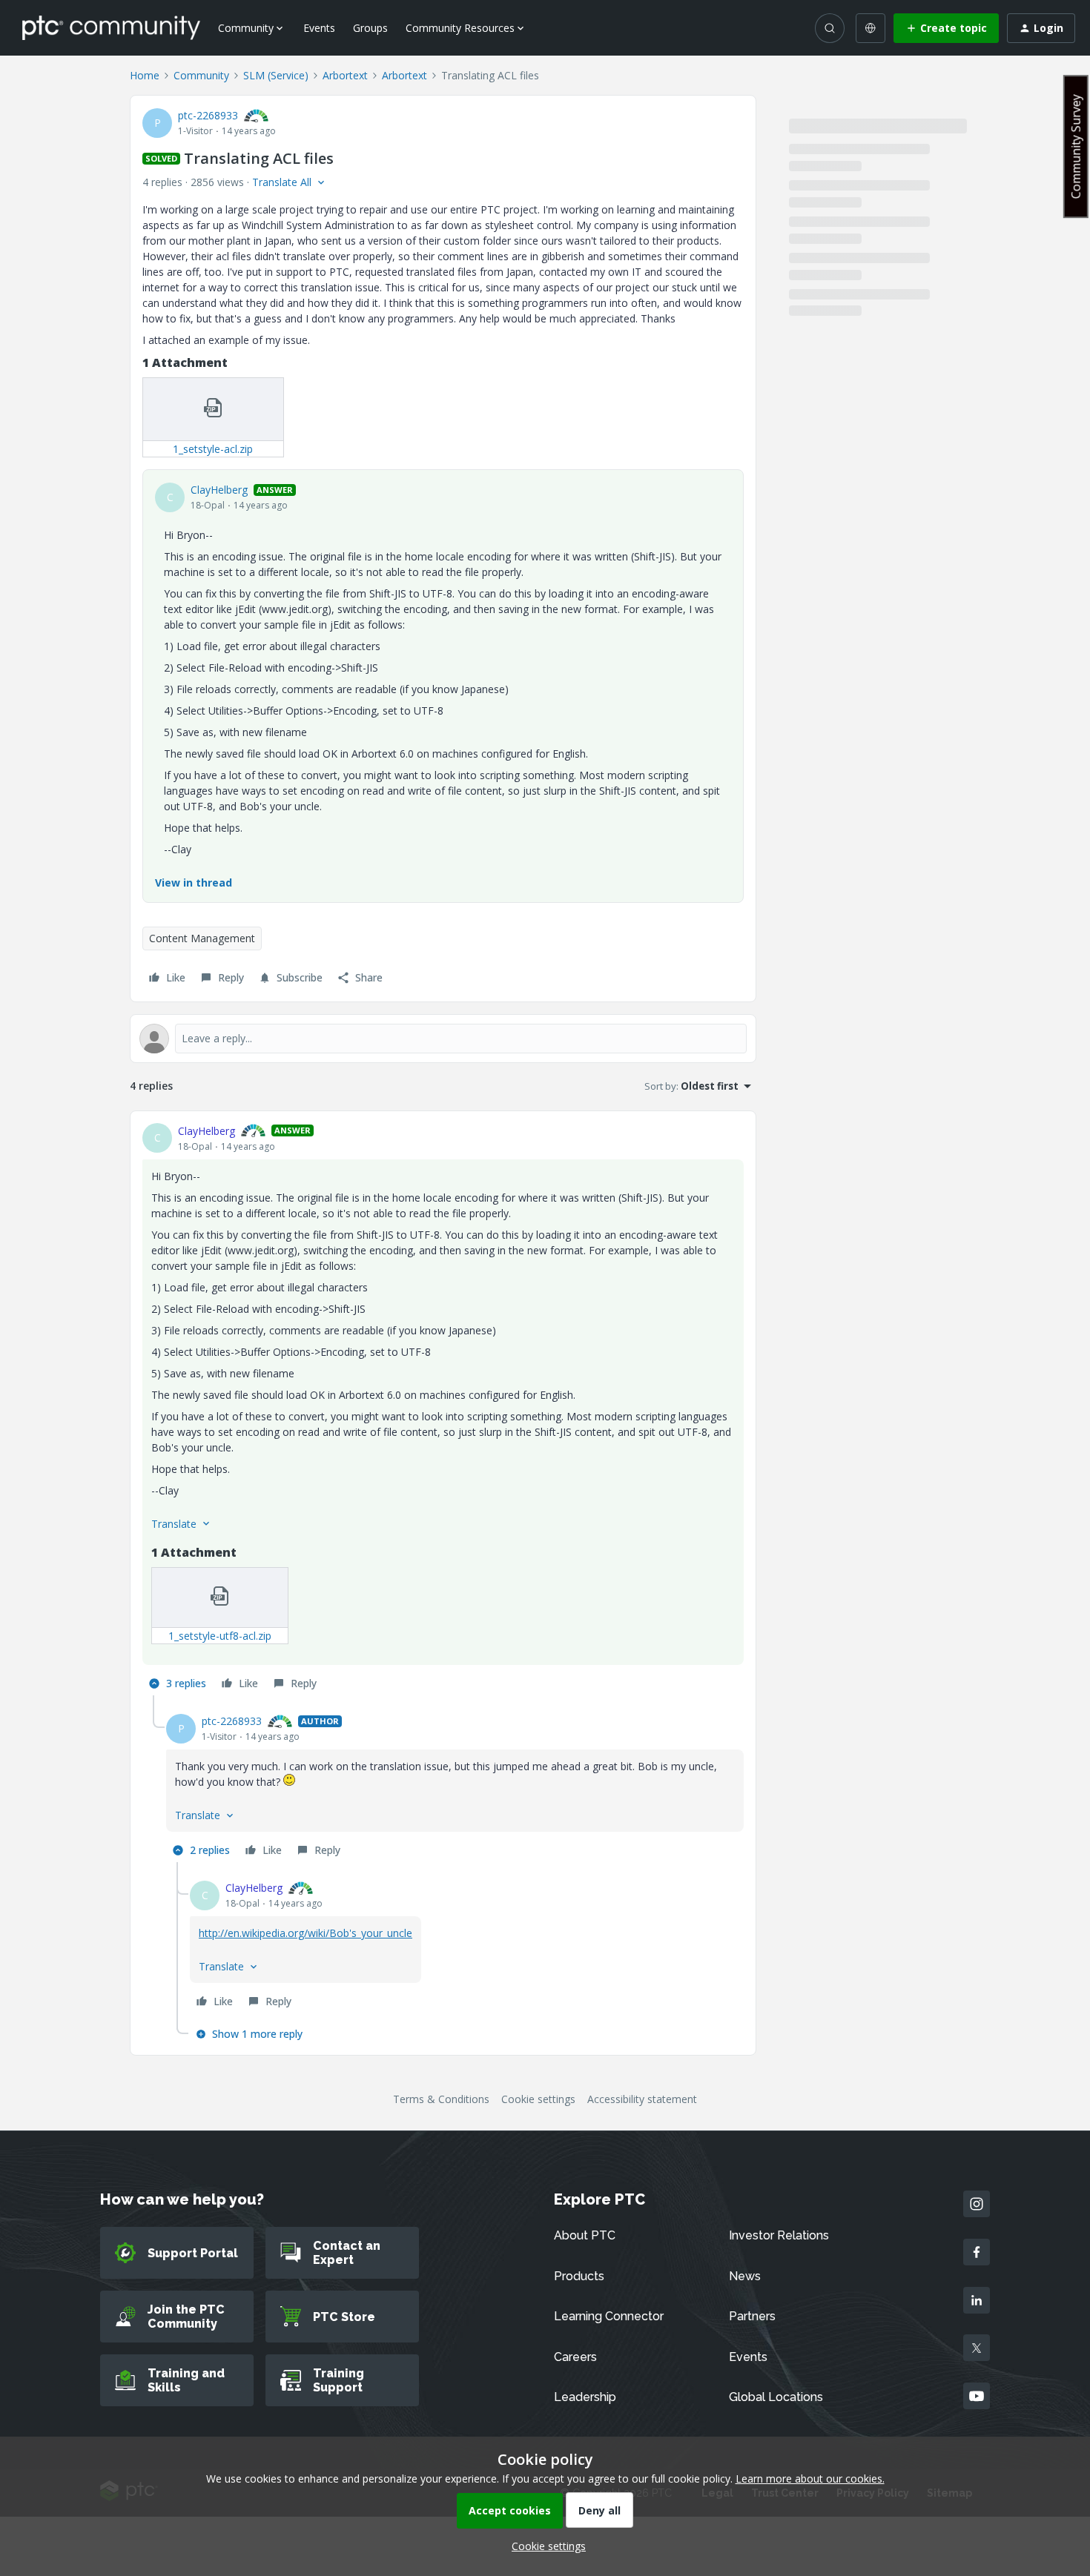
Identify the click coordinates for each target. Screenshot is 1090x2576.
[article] (443, 1410)
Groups (370, 28)
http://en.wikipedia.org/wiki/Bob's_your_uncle (305, 1933)
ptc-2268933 (208, 115)
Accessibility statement (642, 2099)
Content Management (202, 938)
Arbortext (345, 75)
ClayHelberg (219, 490)
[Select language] (871, 28)
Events (319, 28)
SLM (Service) (276, 75)
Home (145, 75)
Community (201, 75)
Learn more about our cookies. (810, 2479)
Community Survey (1076, 146)
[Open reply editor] (443, 1039)
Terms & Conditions (441, 2099)
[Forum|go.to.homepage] (111, 27)
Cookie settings (538, 2099)
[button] (946, 28)
